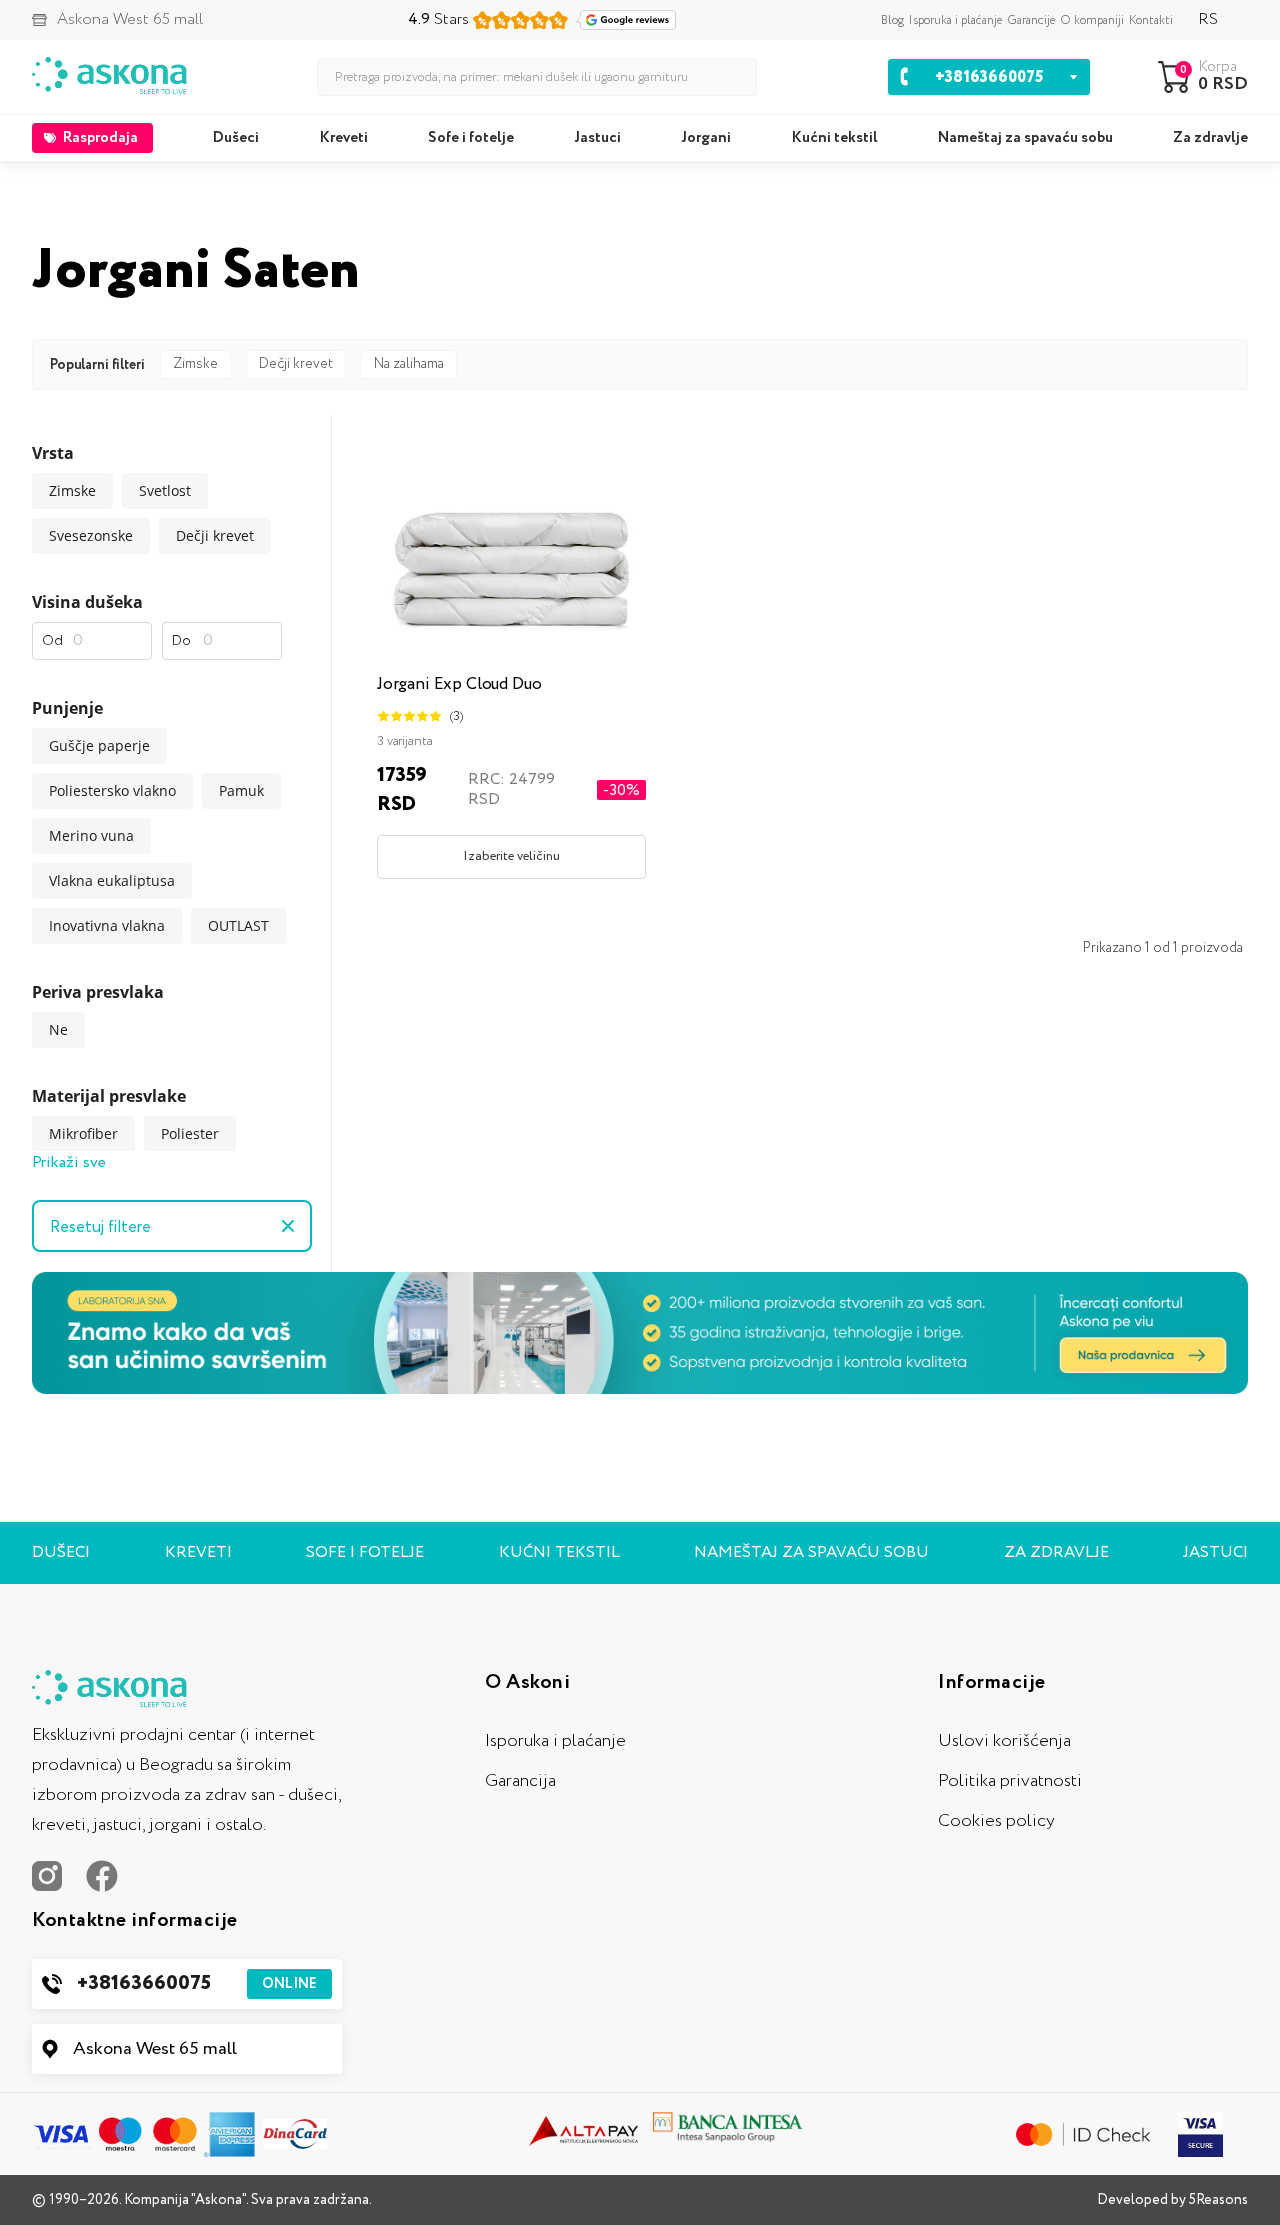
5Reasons (1218, 2200)
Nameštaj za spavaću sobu (1025, 138)
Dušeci (236, 138)
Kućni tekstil (835, 138)
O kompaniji (1092, 20)
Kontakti (1151, 20)
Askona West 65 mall (155, 2049)
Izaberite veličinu (511, 856)
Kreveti (344, 138)
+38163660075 (197, 1983)
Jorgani (706, 138)
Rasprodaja (100, 138)
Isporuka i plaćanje (955, 20)
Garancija (520, 1781)
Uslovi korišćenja (1004, 1741)
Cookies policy (996, 1821)
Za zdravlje (1210, 138)
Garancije (1031, 20)
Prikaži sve (69, 1162)
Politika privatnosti (1010, 1781)
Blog (892, 20)
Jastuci (597, 138)
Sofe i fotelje (471, 138)
